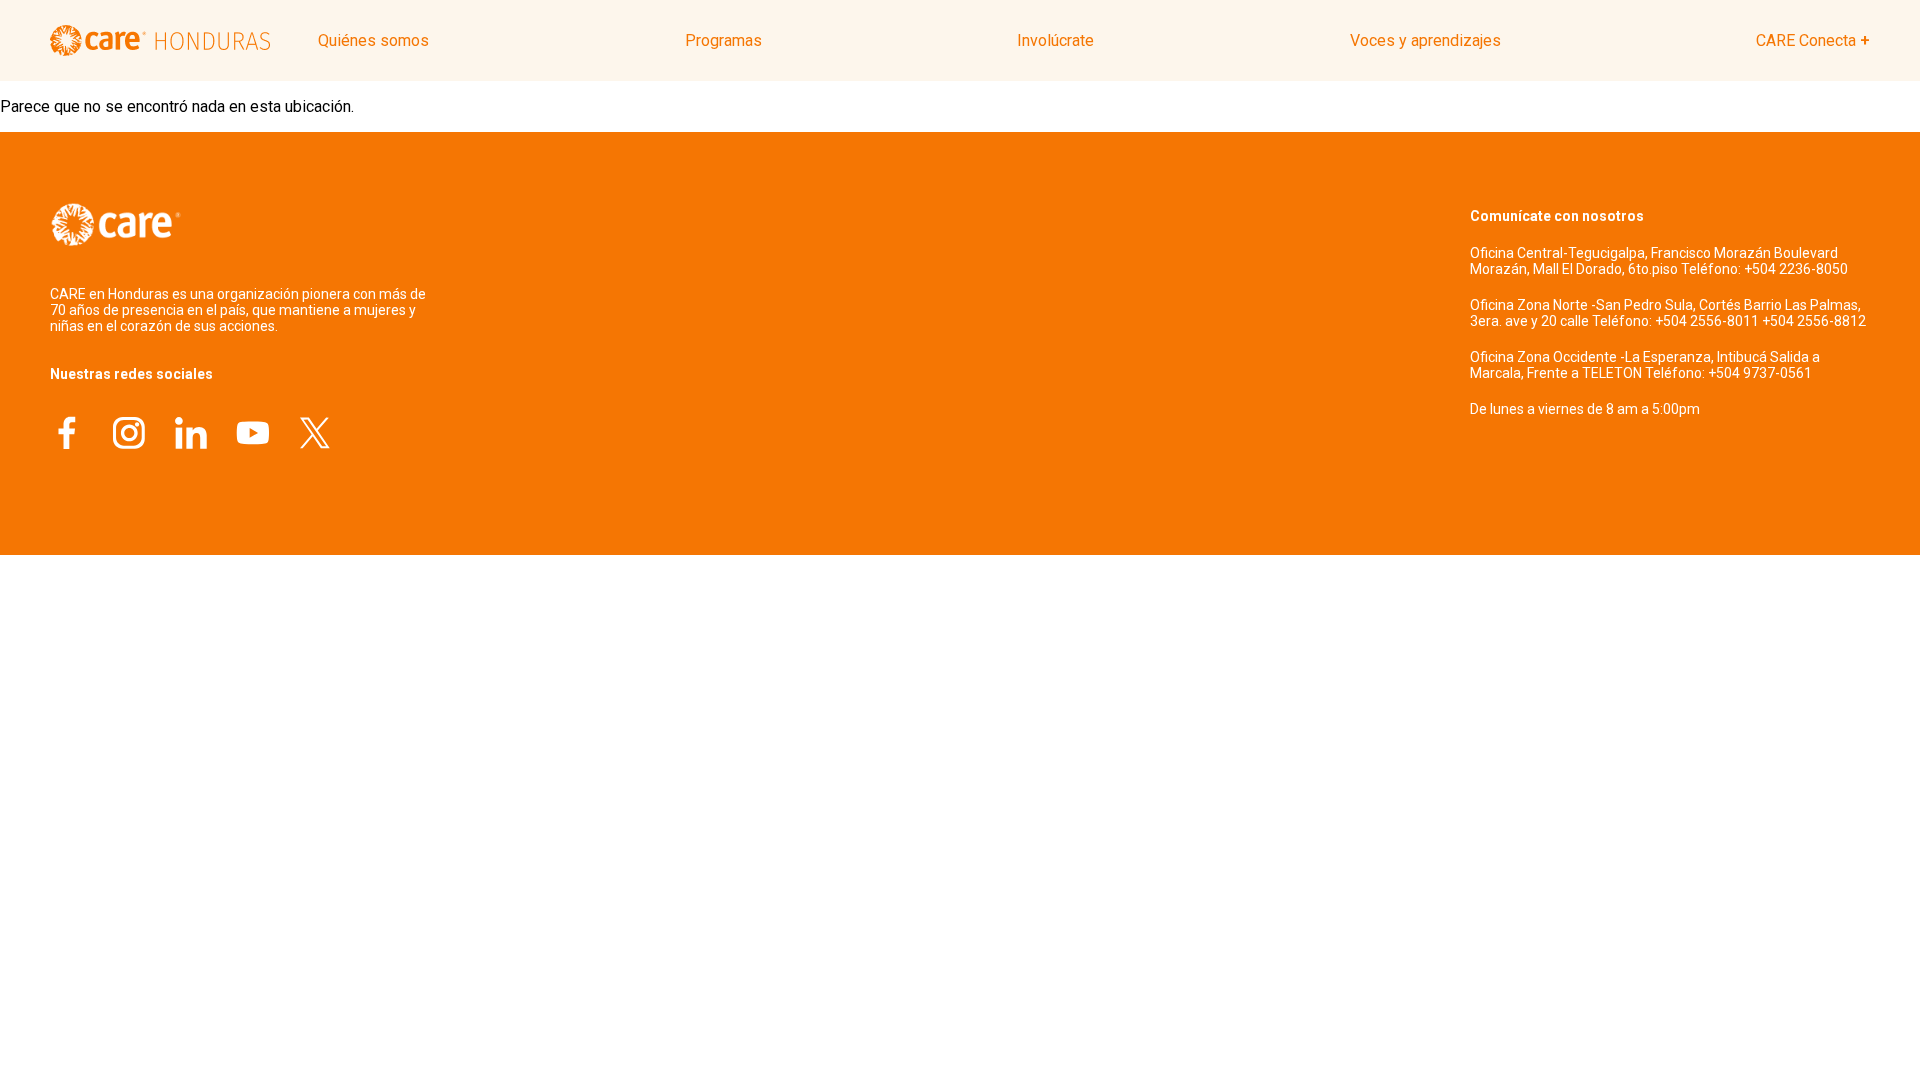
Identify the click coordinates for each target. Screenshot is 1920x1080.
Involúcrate (1055, 40)
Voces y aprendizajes (1425, 40)
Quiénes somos (373, 40)
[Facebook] (67, 435)
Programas (723, 40)
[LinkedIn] (191, 435)
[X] (315, 435)
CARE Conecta (1806, 40)
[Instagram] (129, 435)
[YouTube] (253, 435)
